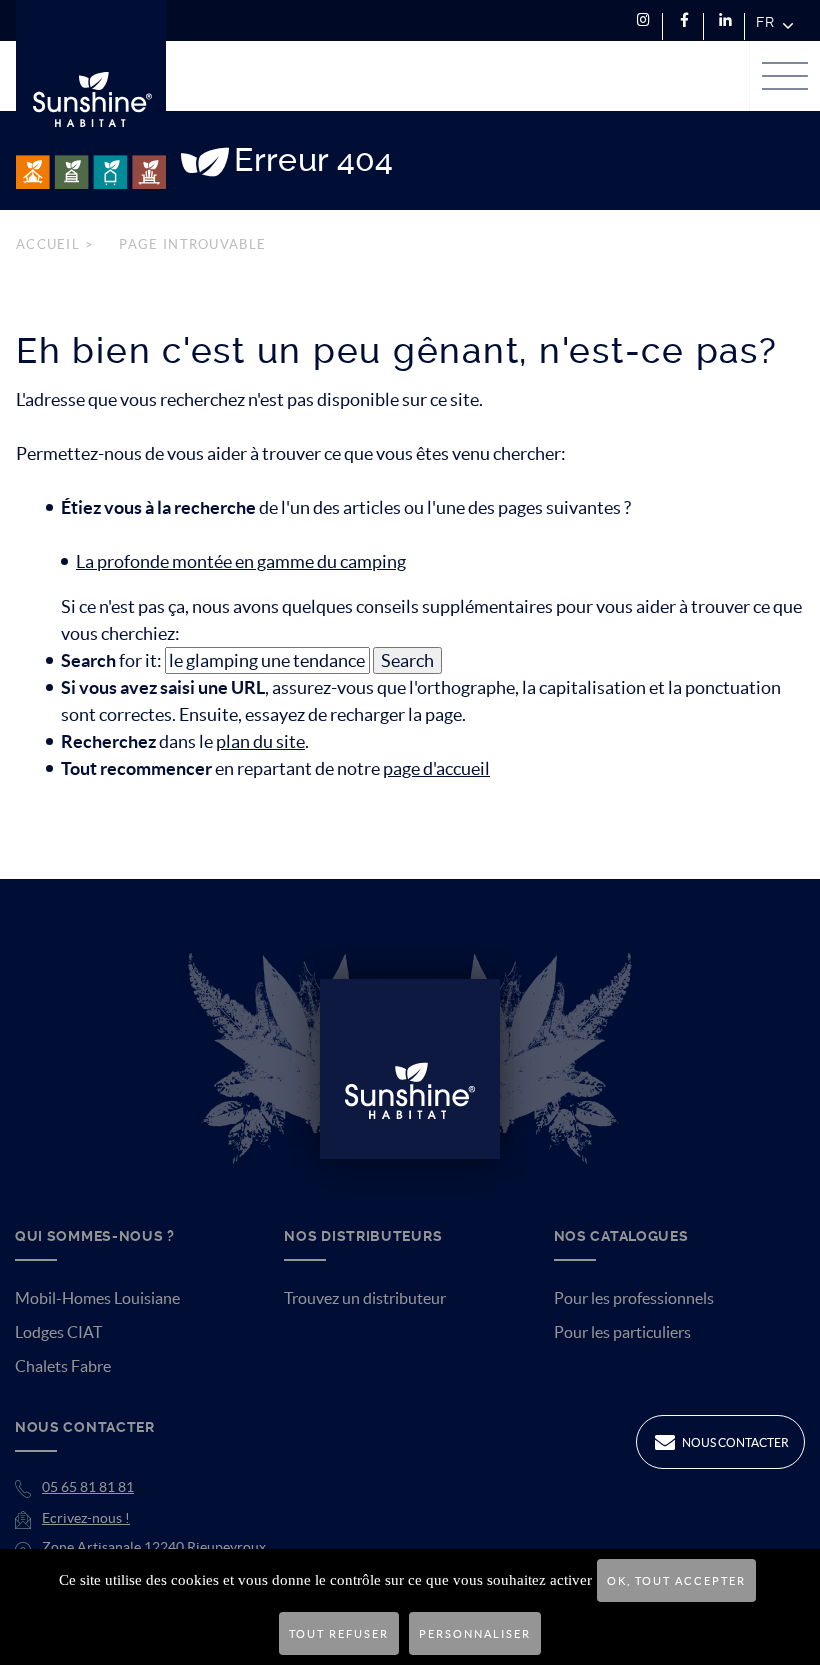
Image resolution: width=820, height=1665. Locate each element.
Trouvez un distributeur (365, 1298)
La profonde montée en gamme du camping (241, 561)
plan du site (260, 741)
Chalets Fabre (63, 1366)
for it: (111, 660)
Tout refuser (339, 1634)
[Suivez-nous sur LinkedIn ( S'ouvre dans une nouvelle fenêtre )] (725, 20)
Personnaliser (475, 1634)
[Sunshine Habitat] (91, 94)
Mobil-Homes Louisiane (97, 1298)
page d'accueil (436, 768)
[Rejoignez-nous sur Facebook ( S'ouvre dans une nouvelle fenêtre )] (684, 20)
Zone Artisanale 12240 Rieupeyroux (154, 1547)
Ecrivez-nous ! (86, 1518)
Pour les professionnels (634, 1298)
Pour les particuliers (622, 1332)
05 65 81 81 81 (88, 1487)
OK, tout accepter (676, 1581)
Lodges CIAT (58, 1332)
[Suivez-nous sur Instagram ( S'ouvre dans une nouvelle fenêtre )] (643, 20)
